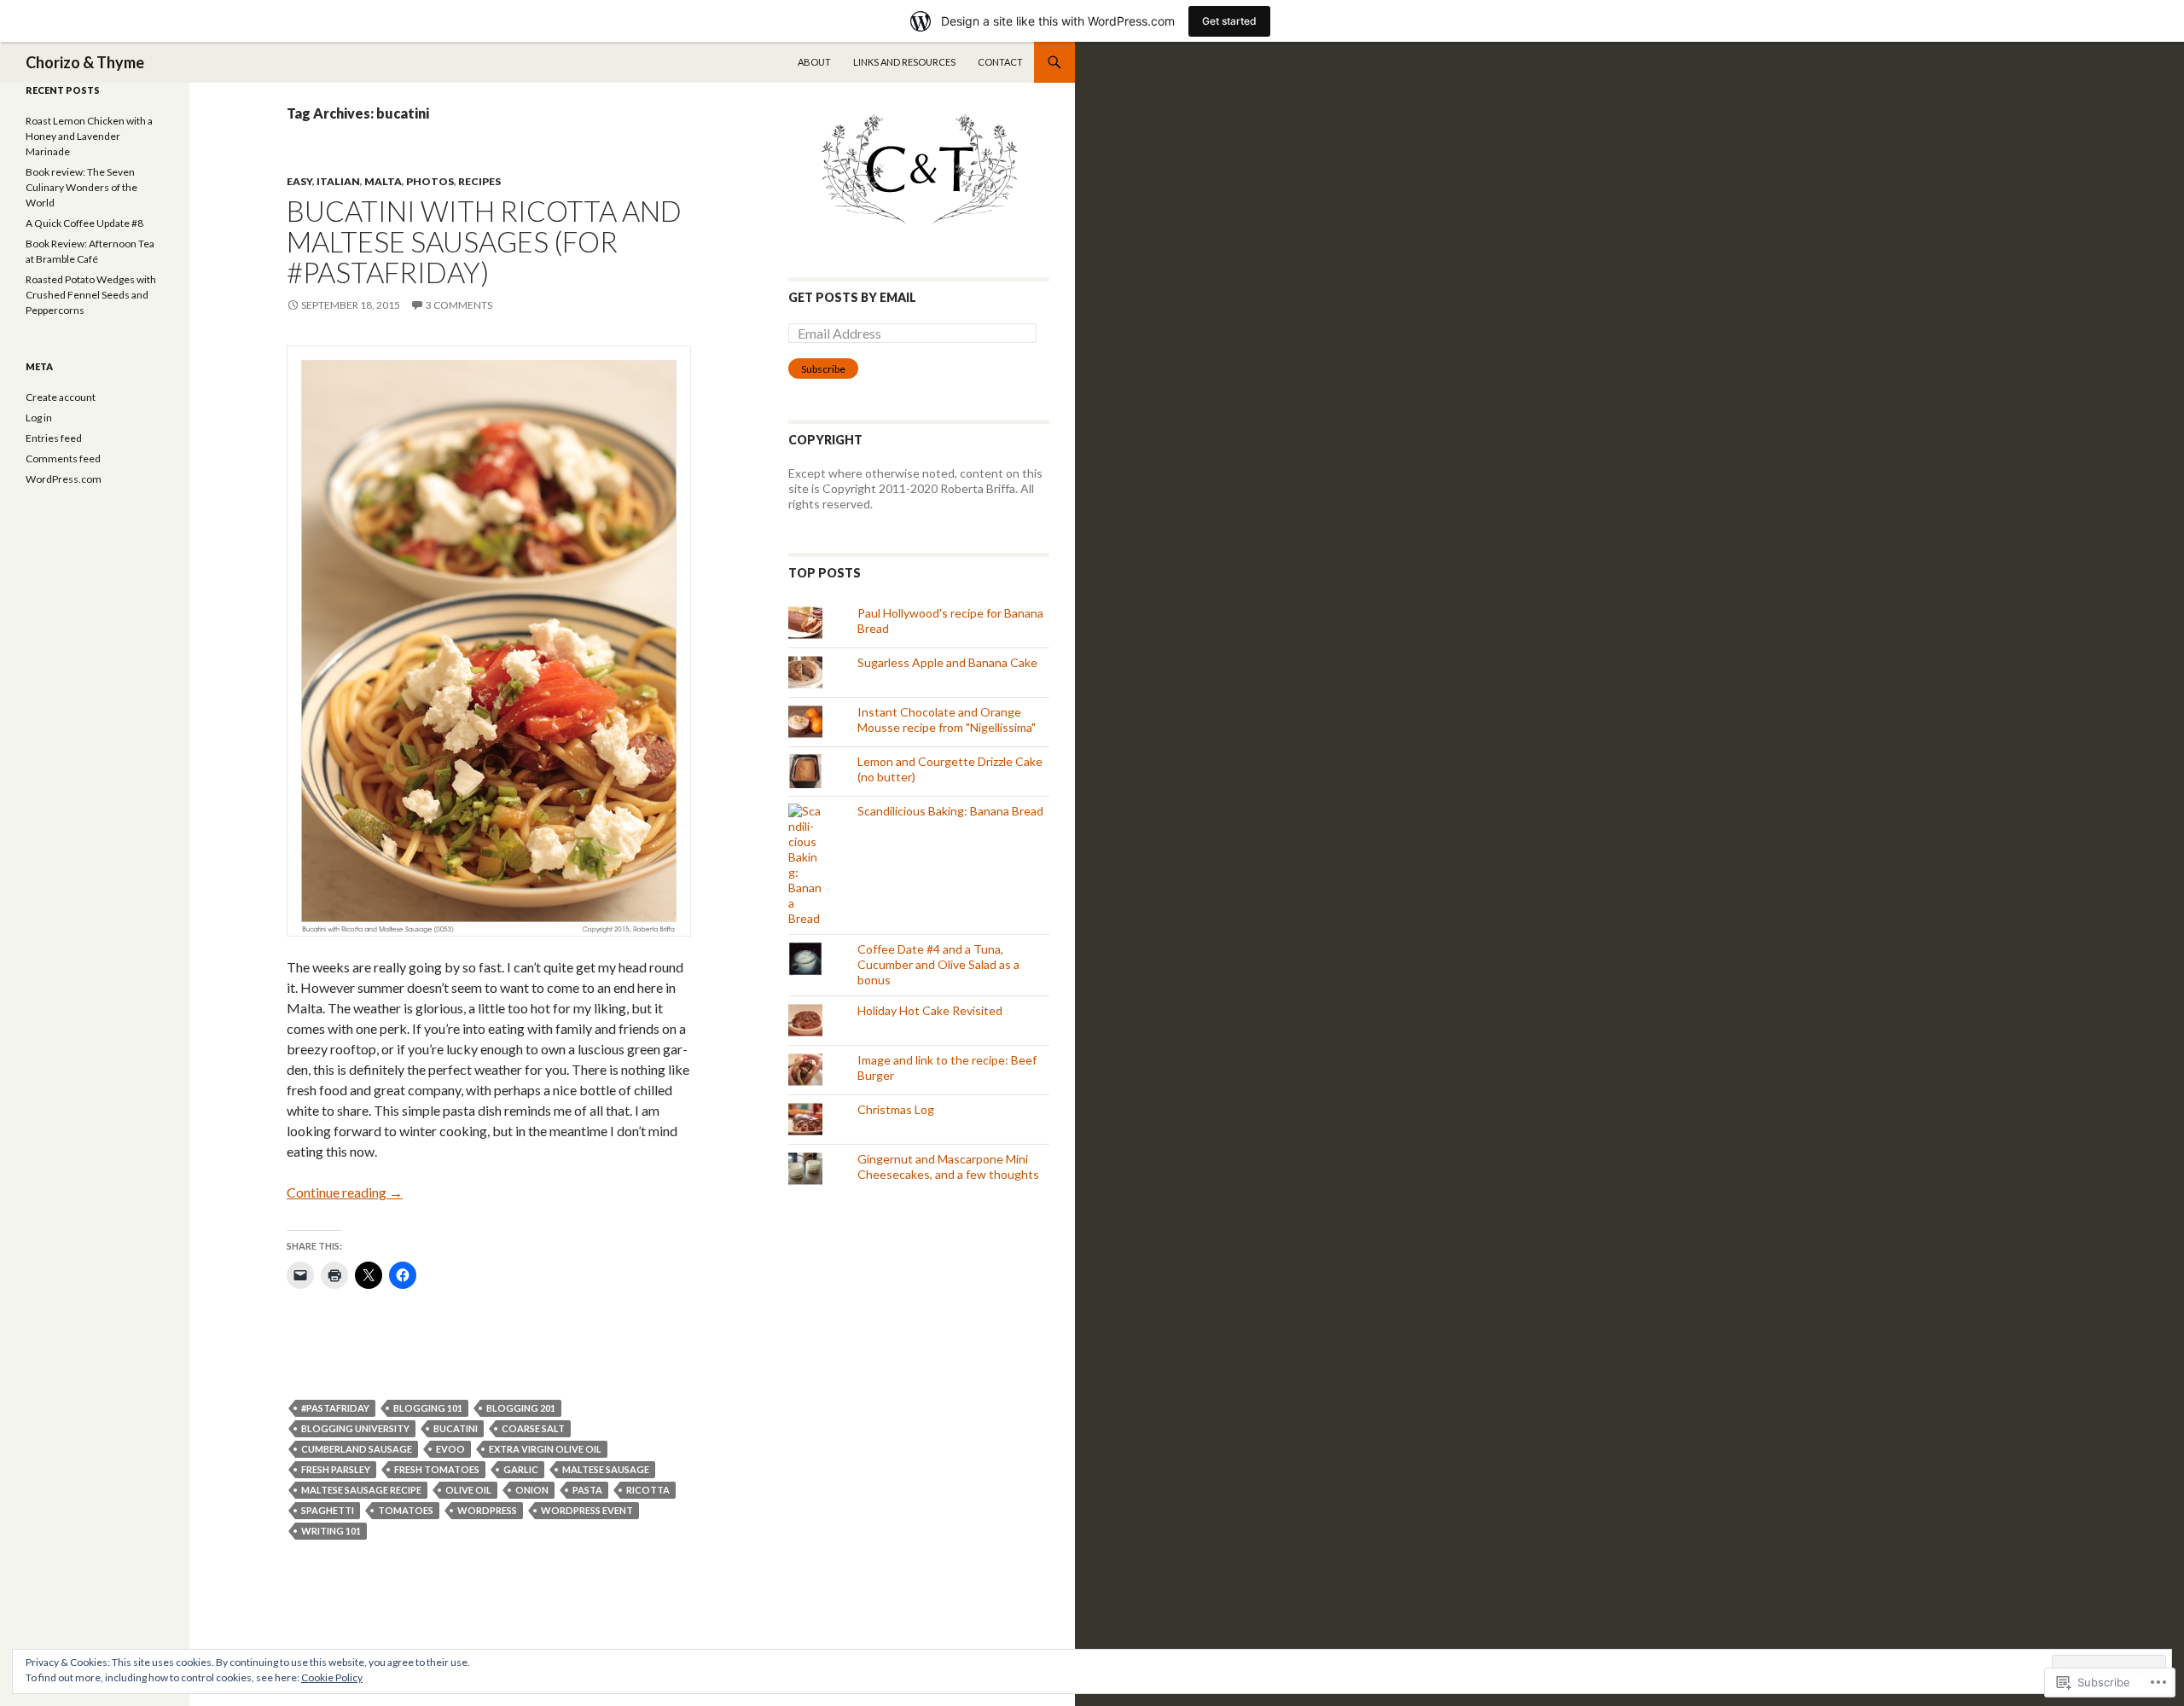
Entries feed (54, 438)
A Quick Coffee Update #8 (84, 223)
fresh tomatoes (437, 1469)
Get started (1229, 21)
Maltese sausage (606, 1469)
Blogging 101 (428, 1408)
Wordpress (487, 1510)
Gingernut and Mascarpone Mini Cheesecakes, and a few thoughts (948, 1166)
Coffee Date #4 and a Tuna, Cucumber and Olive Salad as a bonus (938, 964)
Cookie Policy (332, 1677)
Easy (299, 181)
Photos (430, 181)
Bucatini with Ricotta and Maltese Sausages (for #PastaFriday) (484, 241)
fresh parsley (336, 1469)
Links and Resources (904, 62)
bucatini (456, 1428)
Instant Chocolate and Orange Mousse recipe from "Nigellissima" (947, 720)
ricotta (648, 1490)
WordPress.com (64, 479)
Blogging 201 (521, 1408)
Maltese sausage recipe (361, 1490)
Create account (61, 397)
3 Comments (459, 305)
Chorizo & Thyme (85, 62)
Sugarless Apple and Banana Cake (947, 662)
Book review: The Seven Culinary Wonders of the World (81, 187)
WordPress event (587, 1510)
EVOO (450, 1449)
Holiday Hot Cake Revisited (930, 1010)
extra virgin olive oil (545, 1449)
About (814, 62)
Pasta (587, 1490)
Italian (338, 181)
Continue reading (345, 1192)
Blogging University (355, 1428)
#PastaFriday (335, 1408)
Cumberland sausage (357, 1449)
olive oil (468, 1490)
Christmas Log (896, 1109)
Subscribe (823, 369)
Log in (39, 418)
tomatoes (406, 1510)
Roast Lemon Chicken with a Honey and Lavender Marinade (89, 136)
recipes (479, 181)
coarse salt (533, 1428)
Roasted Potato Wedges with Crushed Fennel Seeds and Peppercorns (91, 295)
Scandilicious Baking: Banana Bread (950, 811)
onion (532, 1490)
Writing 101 (331, 1531)
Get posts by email (852, 297)
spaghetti (328, 1510)
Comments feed (63, 458)
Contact (1000, 62)
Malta (383, 181)
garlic (521, 1469)
